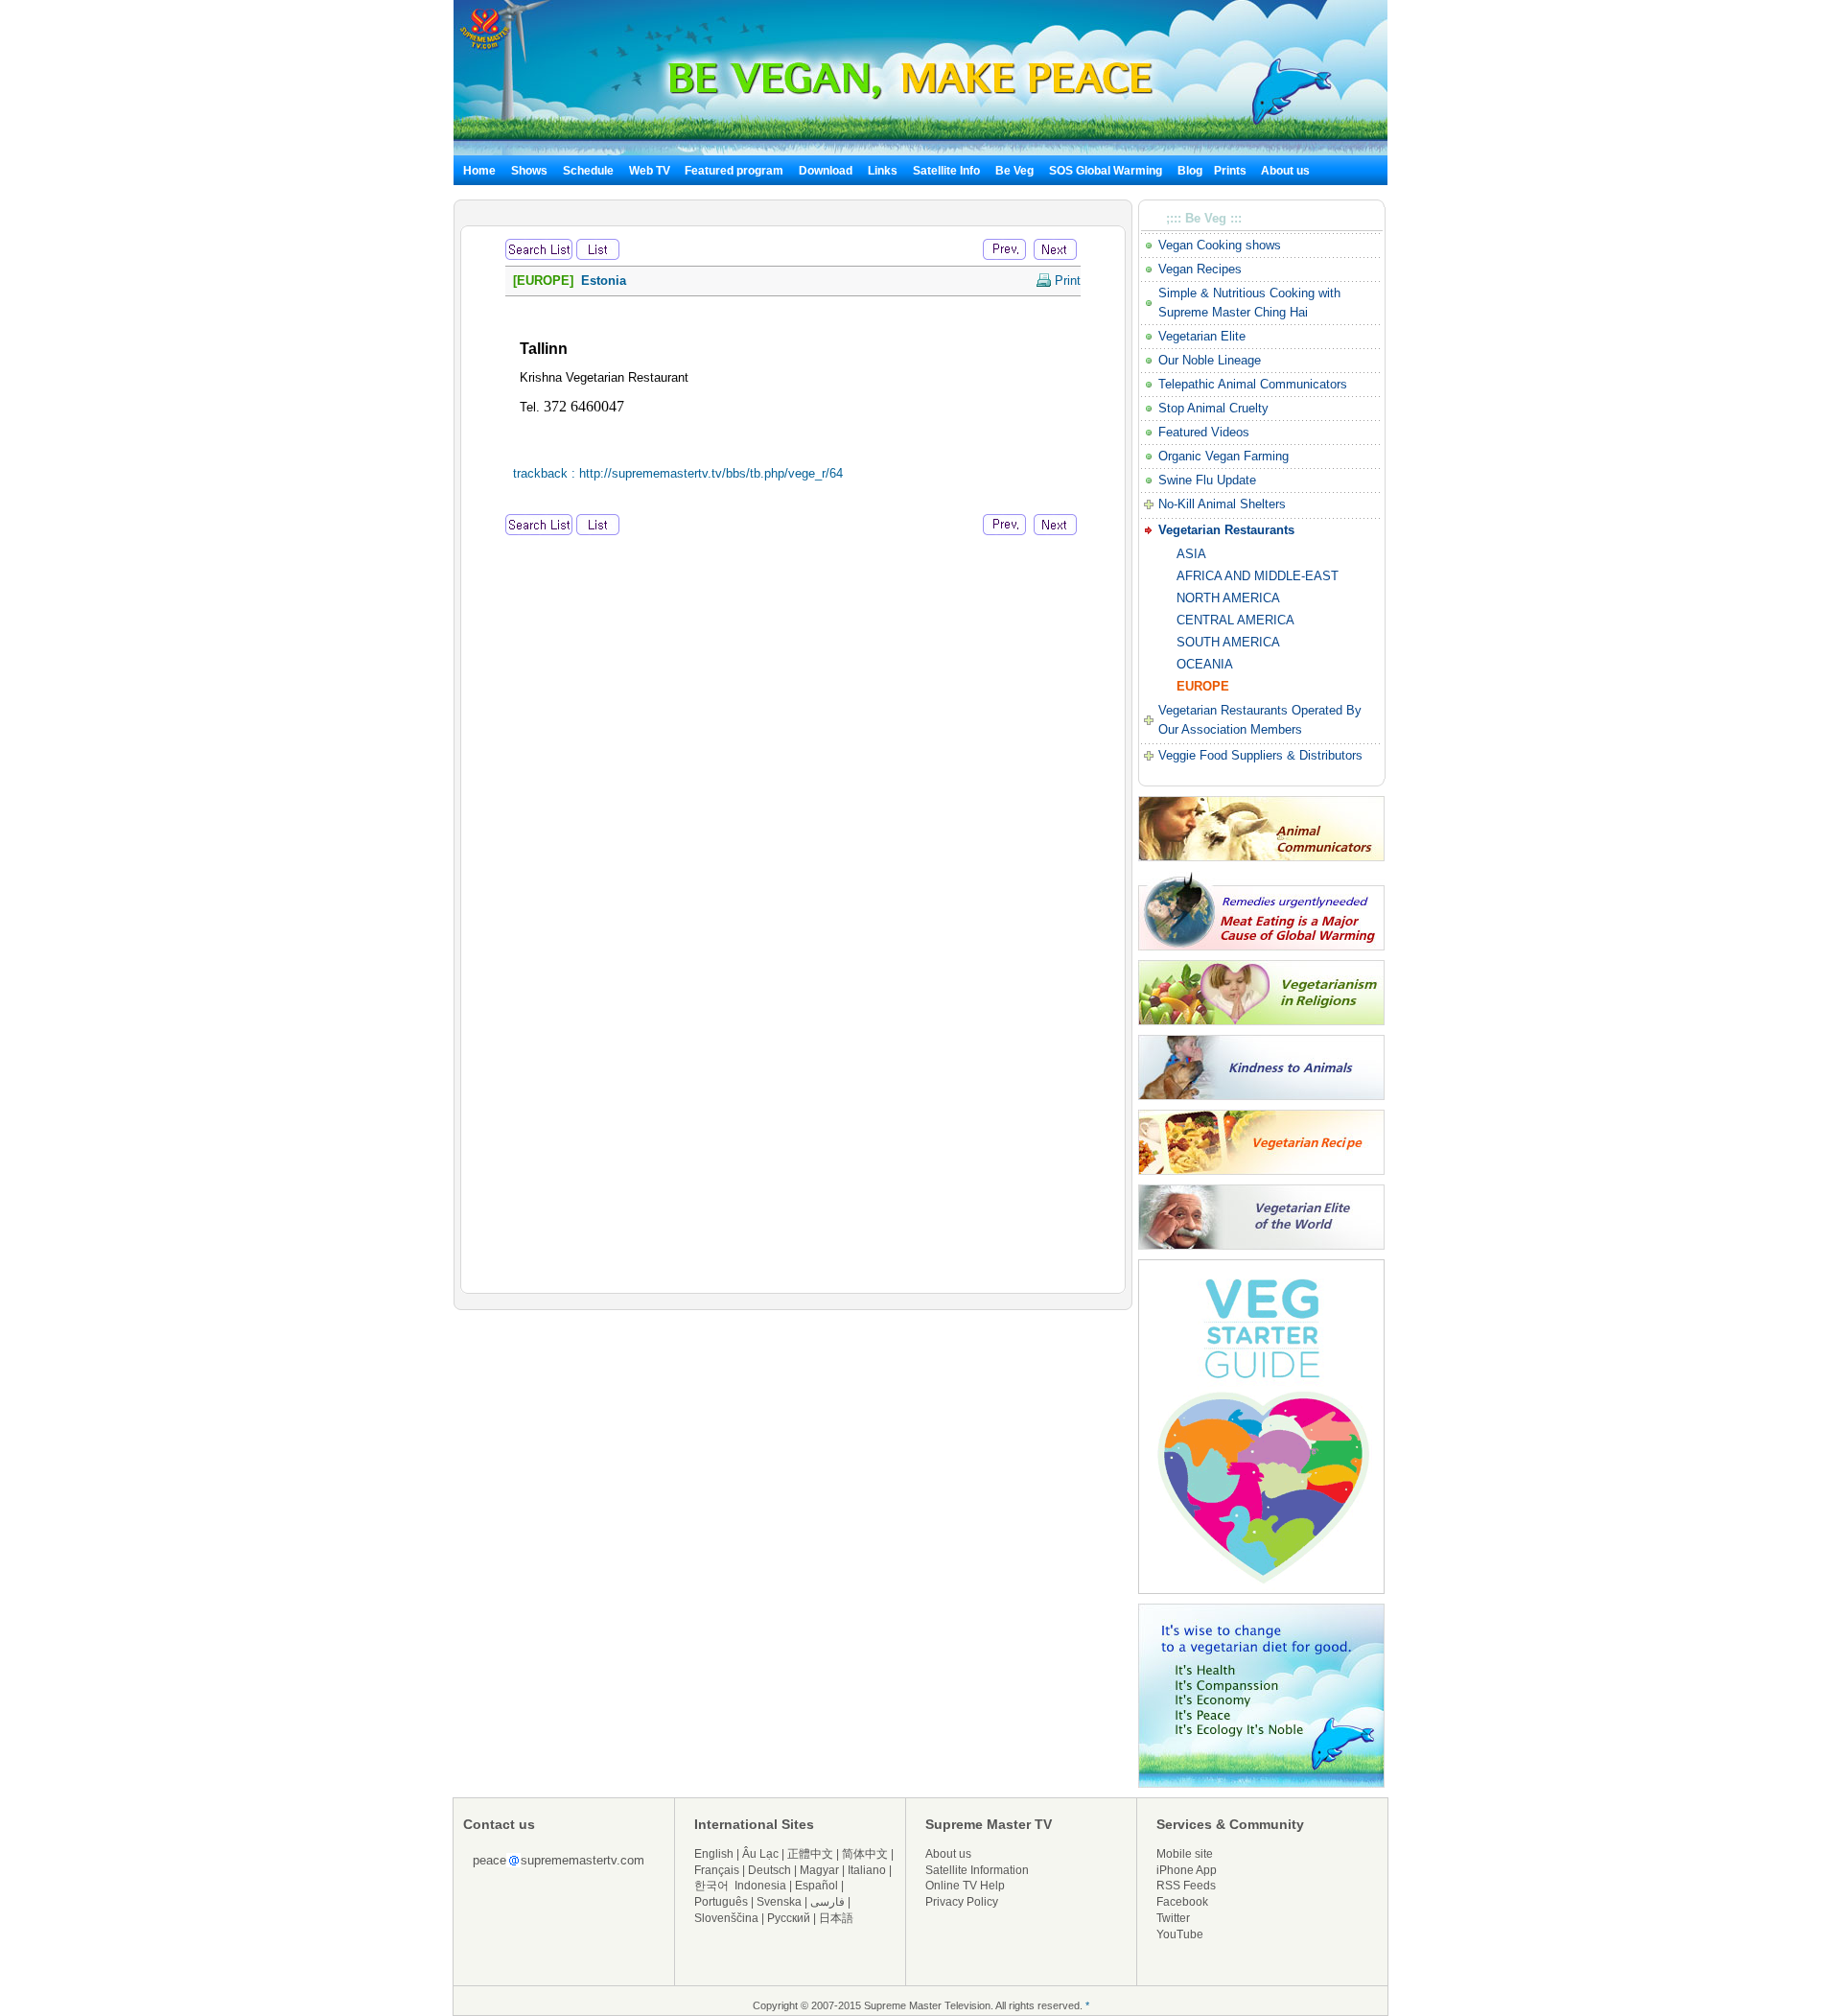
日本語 (836, 1918)
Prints (1232, 171)
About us (1285, 171)
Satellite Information (977, 1870)
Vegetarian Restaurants (1226, 530)
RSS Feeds (1186, 1886)
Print (1066, 281)
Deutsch (769, 1870)
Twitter (1173, 1918)
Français (717, 1870)
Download (826, 171)
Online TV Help (965, 1886)
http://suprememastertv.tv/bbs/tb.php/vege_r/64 (711, 473)
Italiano (867, 1870)
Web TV (651, 171)
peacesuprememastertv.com (559, 1860)
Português (721, 1902)
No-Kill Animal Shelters (1222, 504)
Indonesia (760, 1886)
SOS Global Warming (1106, 171)
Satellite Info (946, 171)
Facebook (1182, 1902)
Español (816, 1886)
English (714, 1854)
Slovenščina (726, 1918)
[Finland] (1004, 248)
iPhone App (1187, 1870)
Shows (529, 171)
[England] (1055, 248)
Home (479, 171)
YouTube (1180, 1934)
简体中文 (865, 1854)
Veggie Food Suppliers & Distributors (1260, 755)
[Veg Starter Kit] (1261, 1590)
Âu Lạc (760, 1854)
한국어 (711, 1886)
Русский (789, 1918)
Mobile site (1185, 1854)
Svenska (779, 1902)
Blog (1190, 171)
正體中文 (810, 1854)
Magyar (819, 1870)
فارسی (827, 1902)
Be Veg (1014, 171)
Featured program (734, 171)
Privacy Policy (962, 1902)
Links (883, 171)
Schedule (588, 171)
